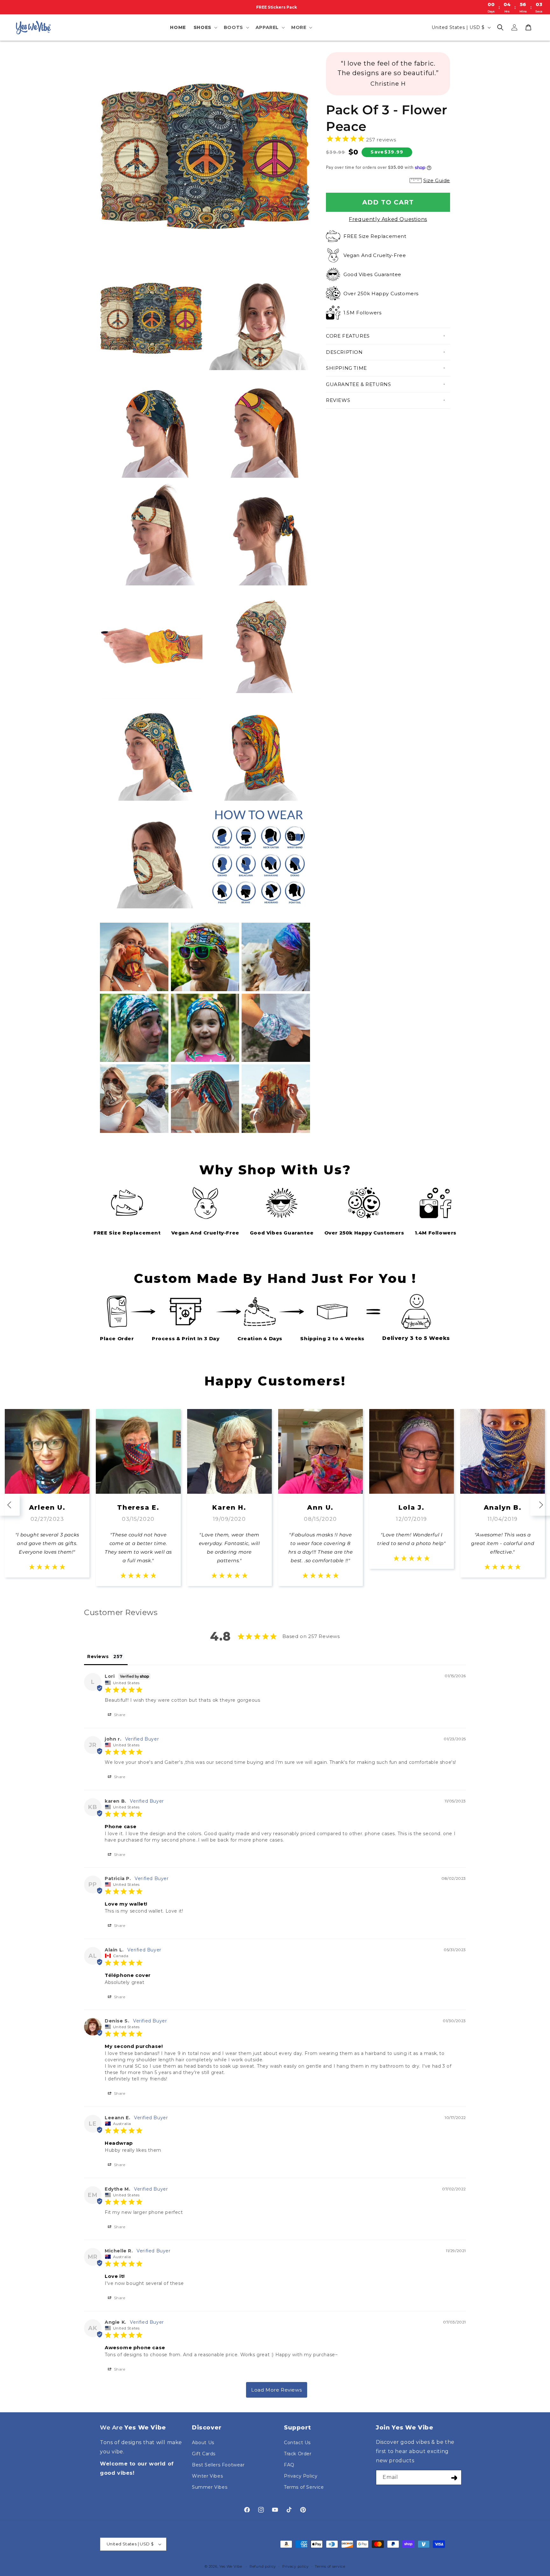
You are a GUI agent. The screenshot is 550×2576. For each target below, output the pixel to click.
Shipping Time (346, 368)
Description (344, 352)
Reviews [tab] (98, 1657)
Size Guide (437, 180)
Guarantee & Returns (358, 384)
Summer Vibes (210, 2487)
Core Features (348, 336)
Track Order (298, 2454)
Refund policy (263, 2566)
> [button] (277, 2390)
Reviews (338, 400)
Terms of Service (304, 2487)
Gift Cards (204, 2454)
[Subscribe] (454, 2478)
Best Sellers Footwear (218, 2465)
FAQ (289, 2465)
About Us (203, 2443)
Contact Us (297, 2443)
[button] (205, 27)
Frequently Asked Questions (388, 219)
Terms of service (330, 2566)
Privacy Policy (301, 2476)
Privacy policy (296, 2566)
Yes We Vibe (231, 2566)
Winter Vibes (207, 2476)
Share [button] (119, 1715)
